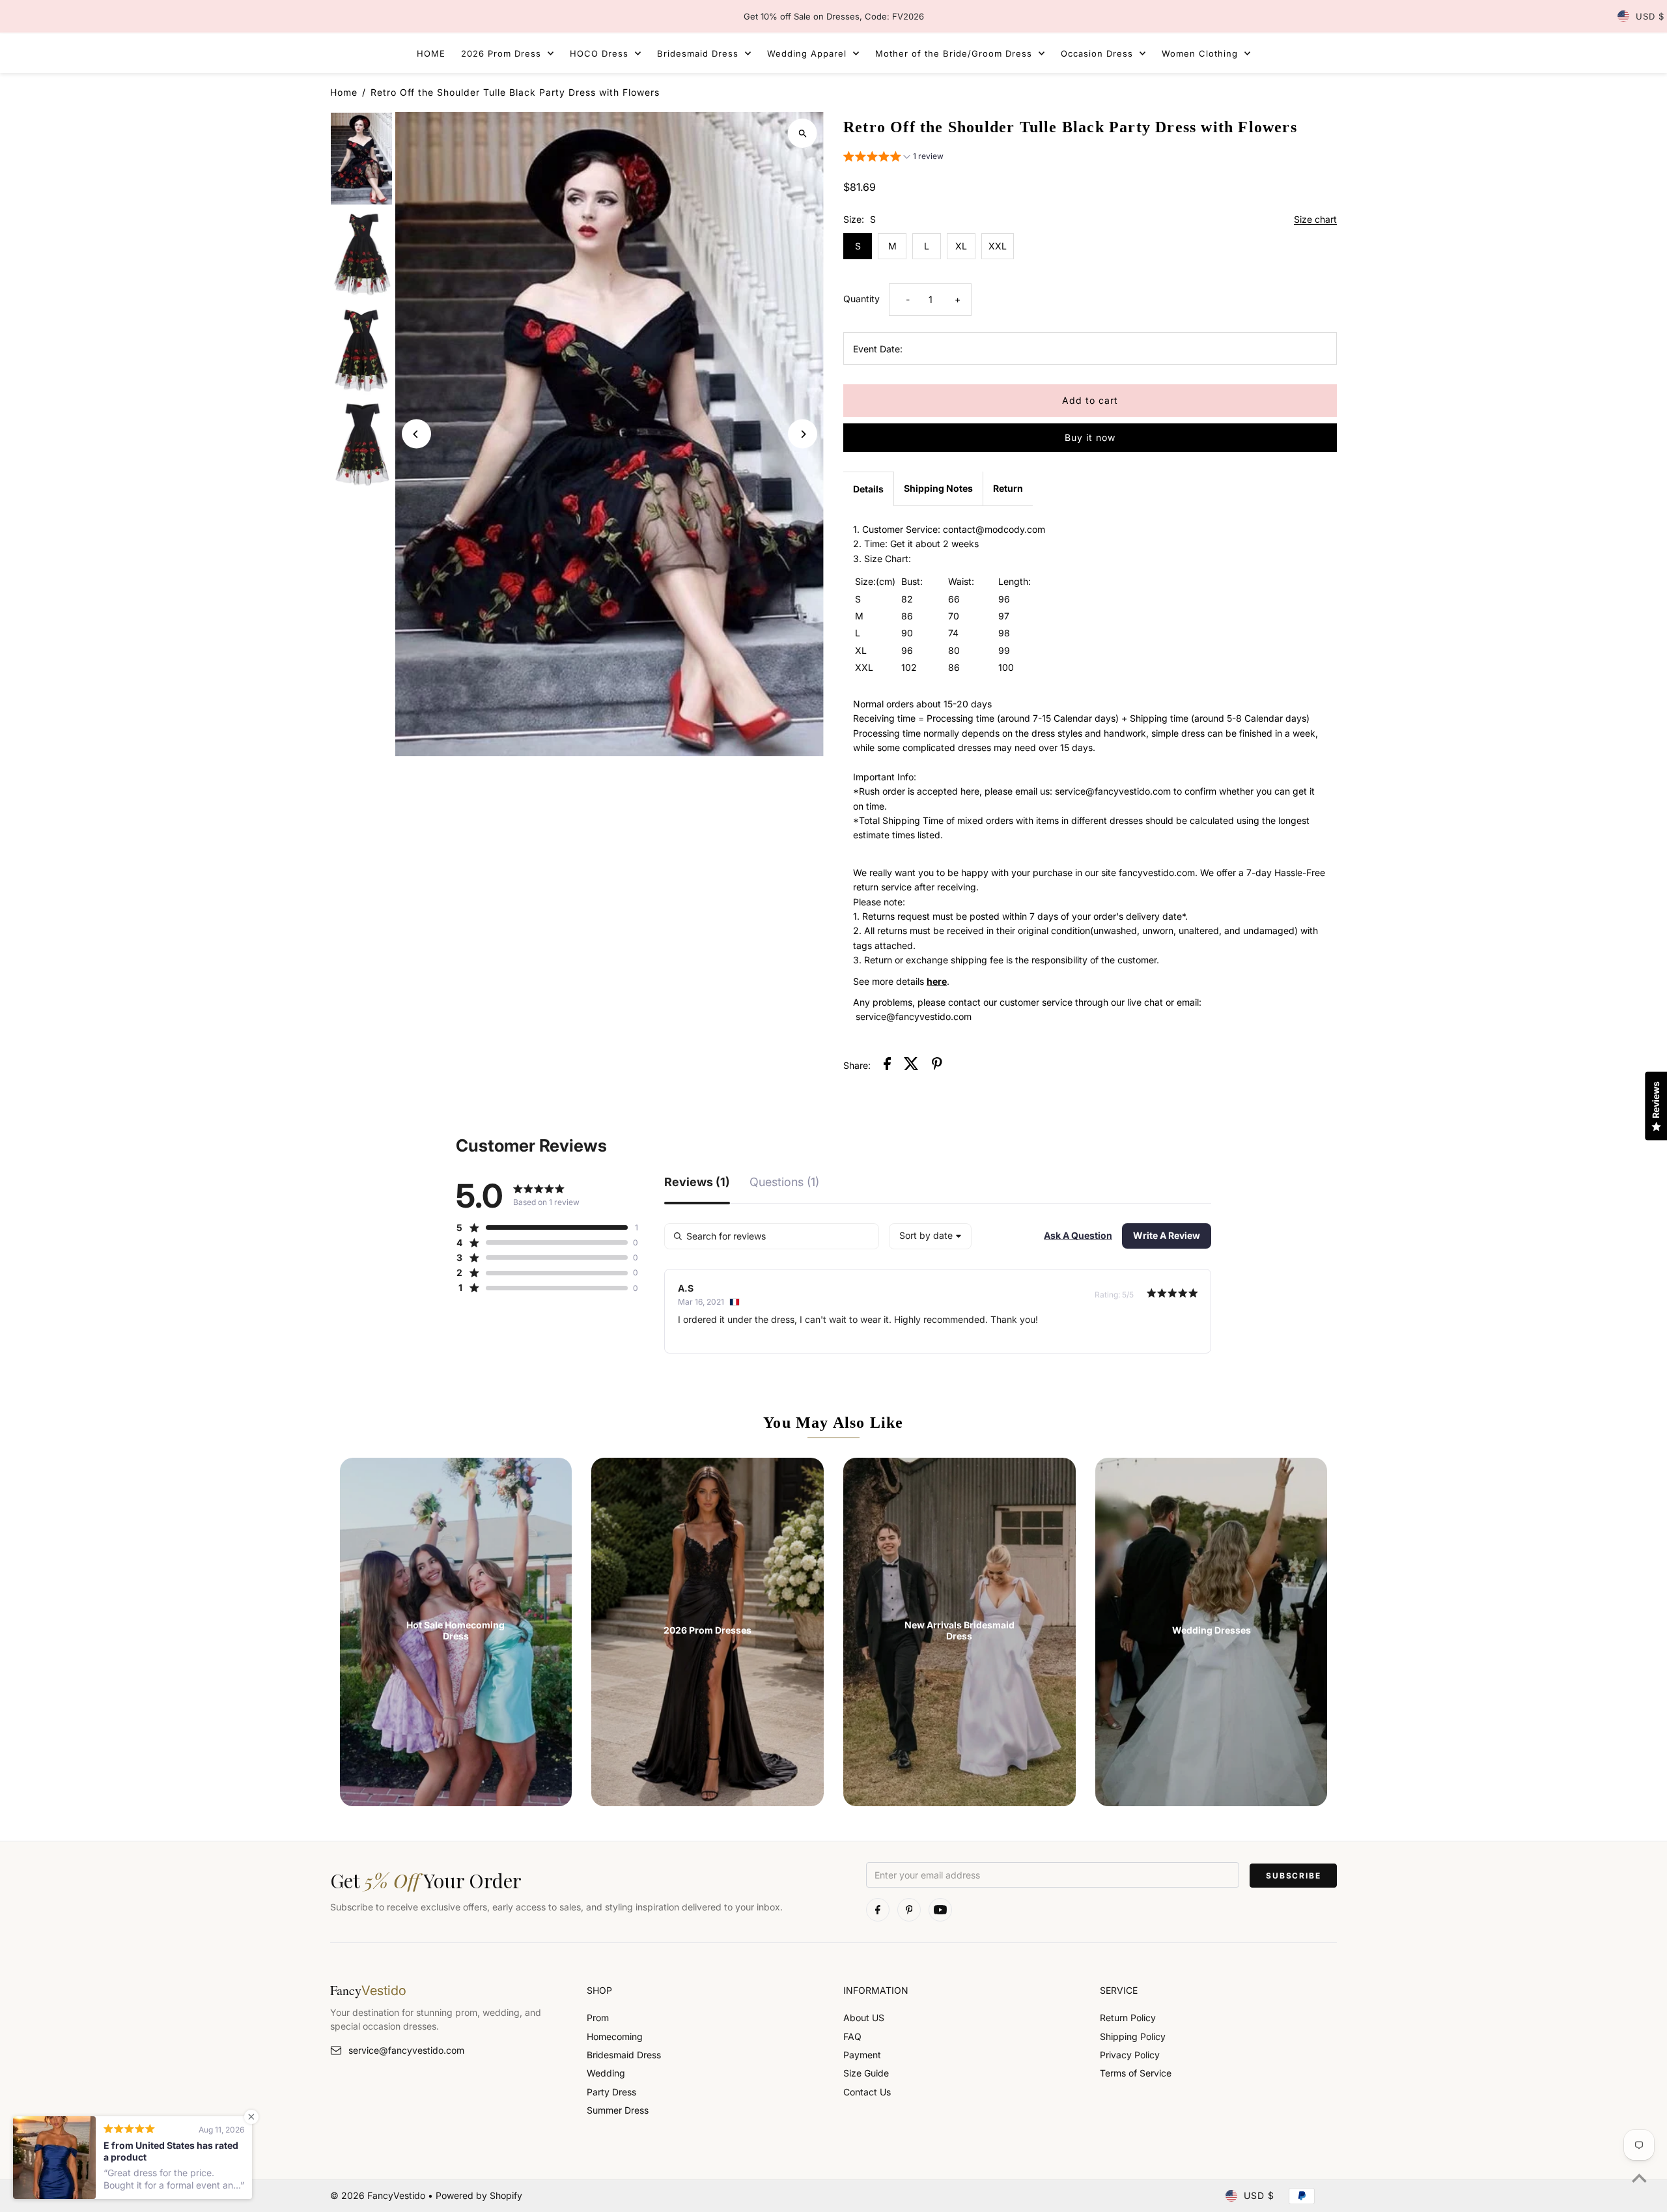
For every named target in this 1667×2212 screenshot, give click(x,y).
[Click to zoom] (803, 133)
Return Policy (1128, 2018)
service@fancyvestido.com (406, 2050)
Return (1008, 488)
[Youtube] (940, 1910)
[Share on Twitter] (911, 1066)
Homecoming (615, 2036)
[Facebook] (878, 1910)
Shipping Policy (1133, 2036)
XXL (998, 246)
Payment (862, 2055)
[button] (893, 158)
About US (864, 2018)
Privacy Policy (1130, 2055)
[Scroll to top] (1639, 2178)
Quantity (862, 299)
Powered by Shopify (479, 2195)
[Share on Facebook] (887, 1066)
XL (961, 246)
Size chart (1315, 220)
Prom (598, 2018)
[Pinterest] (909, 1910)
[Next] (803, 434)
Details (868, 489)
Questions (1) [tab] (784, 1183)
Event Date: (878, 349)
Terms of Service (1136, 2073)
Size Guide (866, 2073)
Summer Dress (618, 2110)
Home (344, 92)
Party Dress (611, 2092)
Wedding (606, 2073)
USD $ (1650, 16)
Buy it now (1090, 437)
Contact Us (867, 2092)
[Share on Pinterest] (937, 1066)
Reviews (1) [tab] (697, 1183)
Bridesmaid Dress (624, 2055)
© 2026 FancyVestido (379, 2195)
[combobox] (930, 1236)
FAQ (852, 2036)
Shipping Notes (938, 488)
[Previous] (416, 434)
